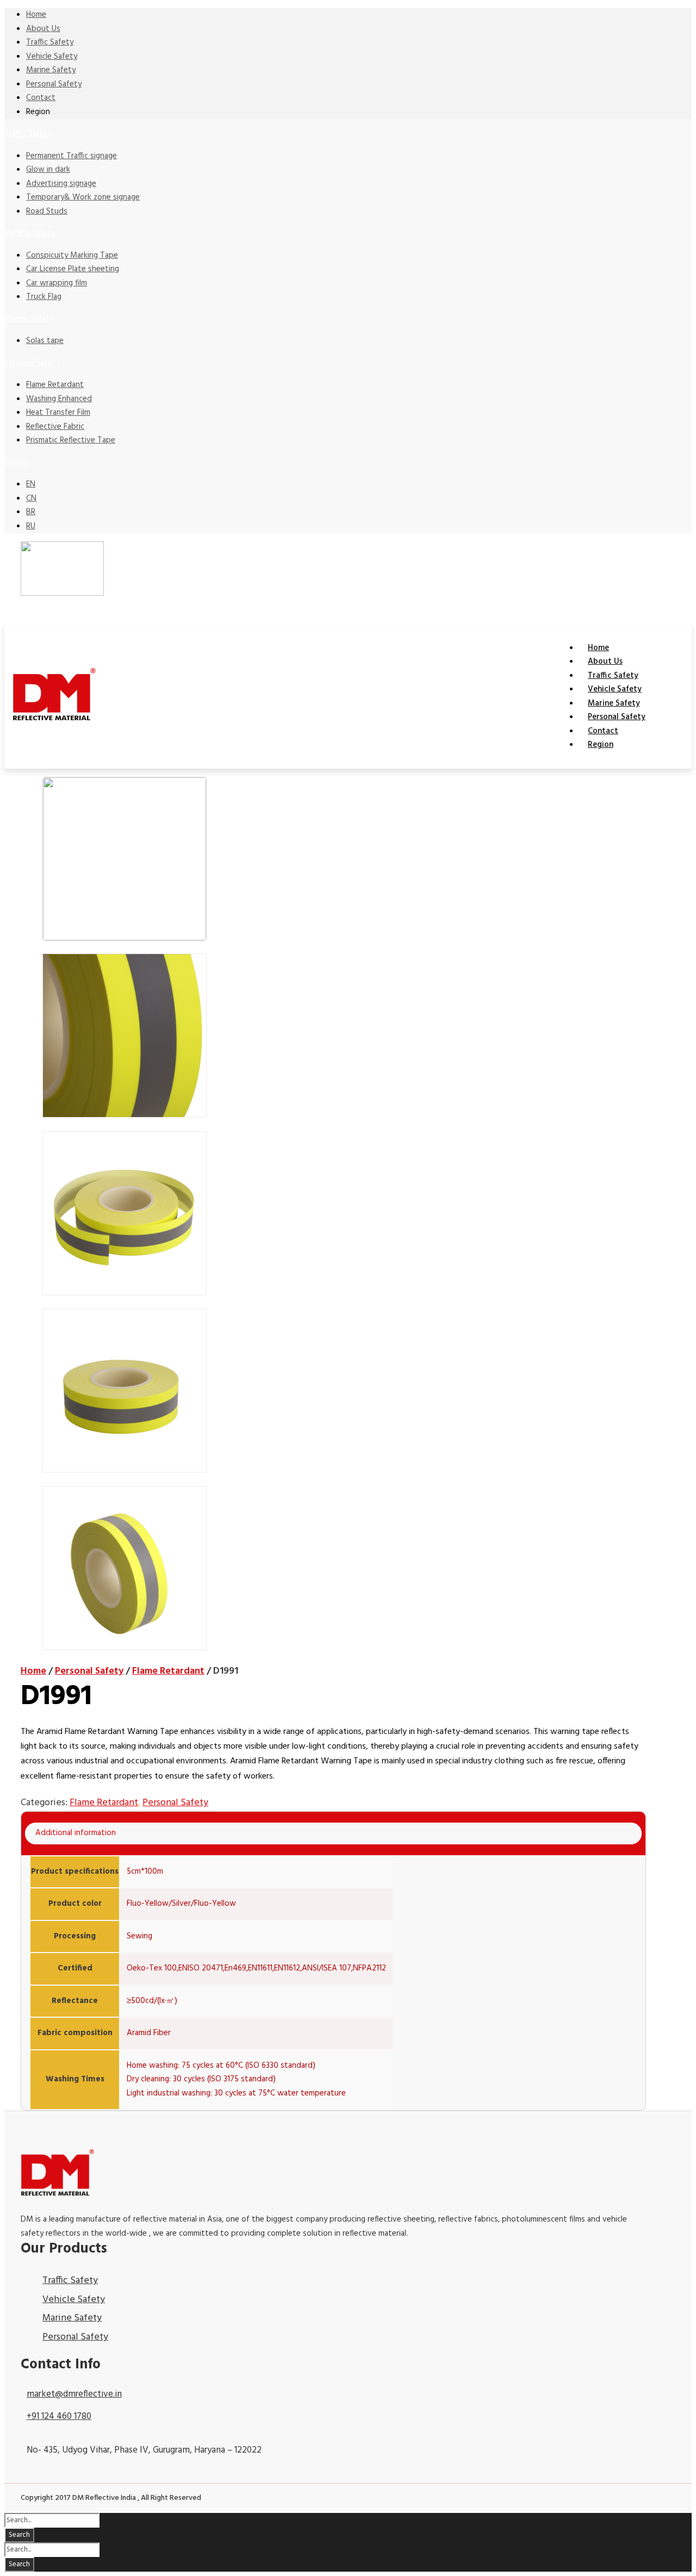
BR (31, 512)
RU (31, 526)
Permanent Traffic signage (72, 156)
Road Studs (47, 211)
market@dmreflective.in (74, 2394)
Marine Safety (51, 70)
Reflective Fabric (55, 427)
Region (16, 463)
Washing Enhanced (59, 399)
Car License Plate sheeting (73, 269)
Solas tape (45, 341)
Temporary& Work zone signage (83, 197)
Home (36, 15)
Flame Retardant (55, 385)
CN (31, 498)
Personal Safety (54, 84)
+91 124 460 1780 (59, 2416)
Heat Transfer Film (58, 413)
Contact (41, 98)
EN (31, 484)
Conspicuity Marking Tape (72, 255)
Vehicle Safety (52, 57)
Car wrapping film (57, 283)
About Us (43, 29)
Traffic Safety (50, 42)
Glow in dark (48, 170)
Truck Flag (44, 297)
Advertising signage (61, 184)
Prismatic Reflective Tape (71, 440)
